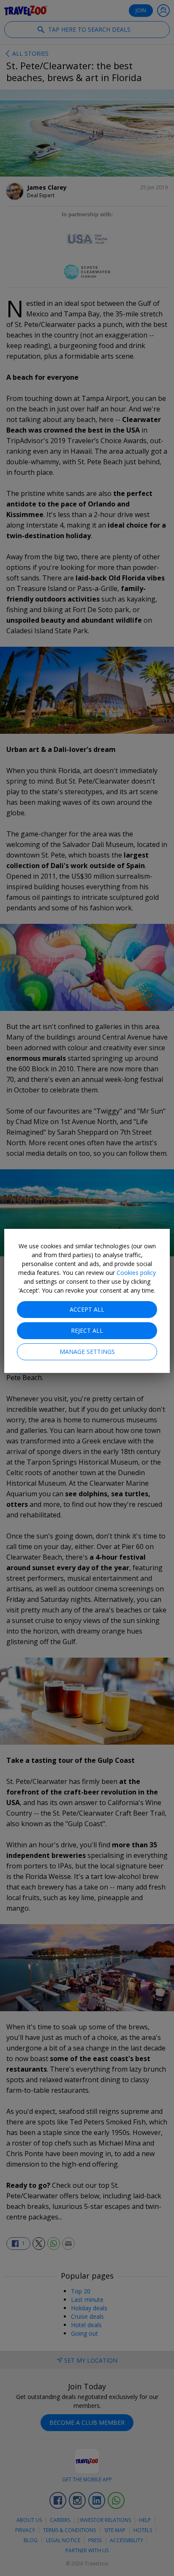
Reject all (87, 1330)
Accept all (87, 1309)
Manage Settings (87, 1352)
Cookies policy (136, 1273)
